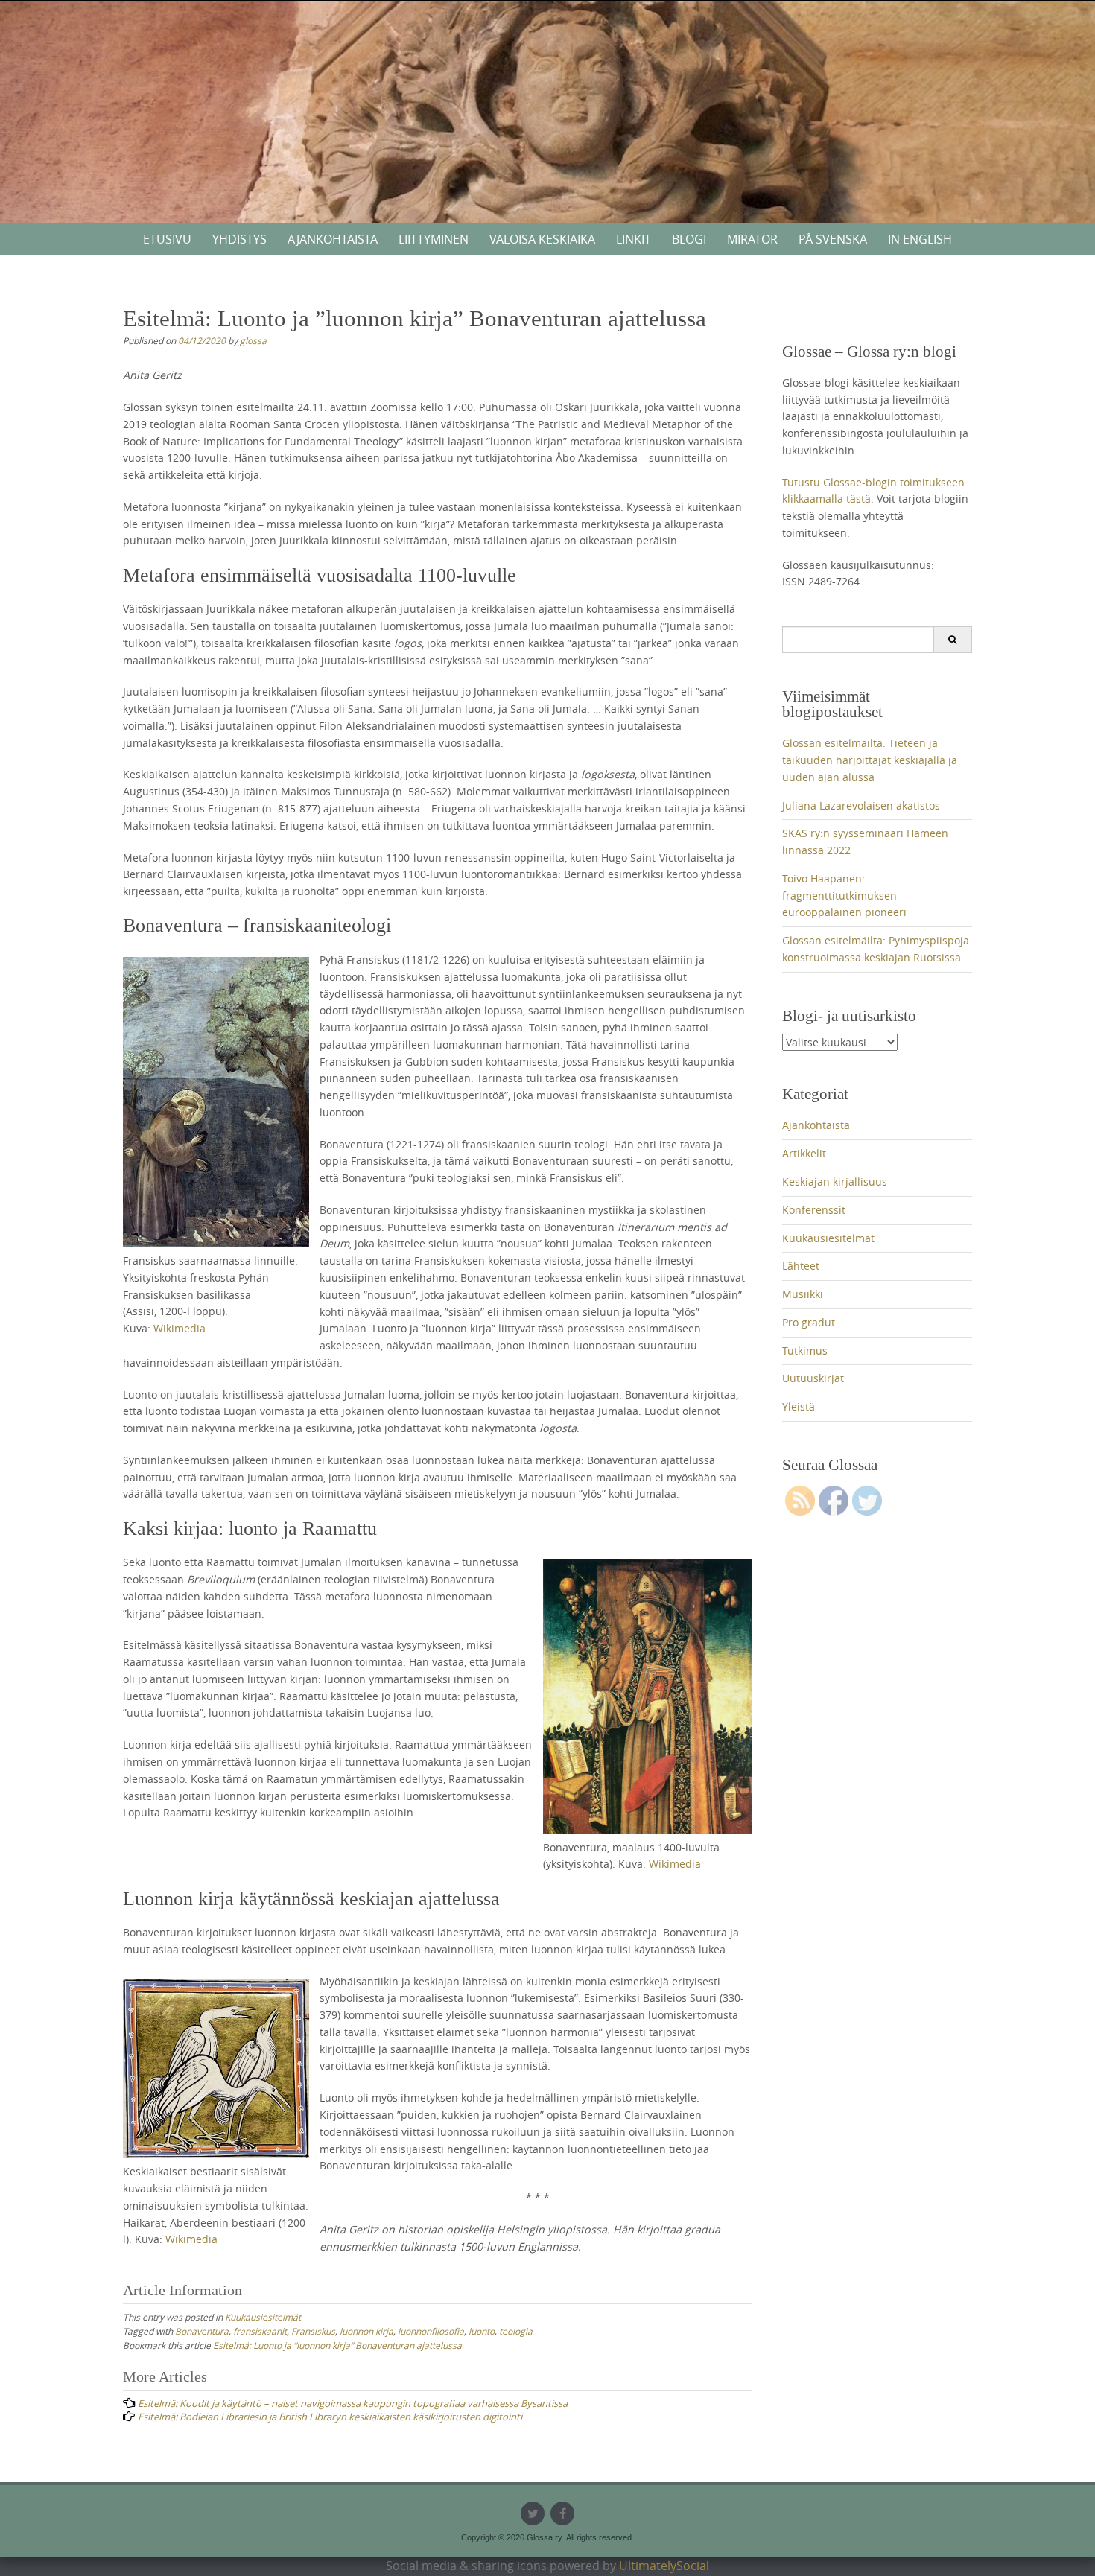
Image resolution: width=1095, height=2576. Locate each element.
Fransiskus (313, 2331)
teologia (516, 2331)
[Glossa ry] (547, 55)
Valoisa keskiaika (542, 239)
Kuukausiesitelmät (263, 2317)
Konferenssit (814, 1210)
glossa (253, 340)
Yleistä (799, 1406)
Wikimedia (180, 1328)
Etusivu (167, 239)
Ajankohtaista (333, 239)
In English (920, 239)
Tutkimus (805, 1351)
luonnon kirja (366, 2331)
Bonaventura (202, 2331)
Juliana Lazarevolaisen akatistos (861, 805)
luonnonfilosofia (431, 2331)
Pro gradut (809, 1322)
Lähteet (801, 1266)
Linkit (634, 239)
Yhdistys (239, 239)
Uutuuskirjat (813, 1378)
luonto (482, 2331)
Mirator (752, 239)
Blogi (689, 239)
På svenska (833, 239)
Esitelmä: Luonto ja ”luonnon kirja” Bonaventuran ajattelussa (337, 2345)
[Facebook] (562, 2513)
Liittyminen (434, 239)
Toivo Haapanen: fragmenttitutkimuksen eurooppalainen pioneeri (844, 896)
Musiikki (803, 1294)
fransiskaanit (260, 2331)
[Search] (952, 640)
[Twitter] (533, 2513)
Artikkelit (804, 1153)
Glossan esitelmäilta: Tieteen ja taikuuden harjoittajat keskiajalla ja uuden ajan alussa (870, 760)
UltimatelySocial (664, 2566)
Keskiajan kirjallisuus (835, 1182)
